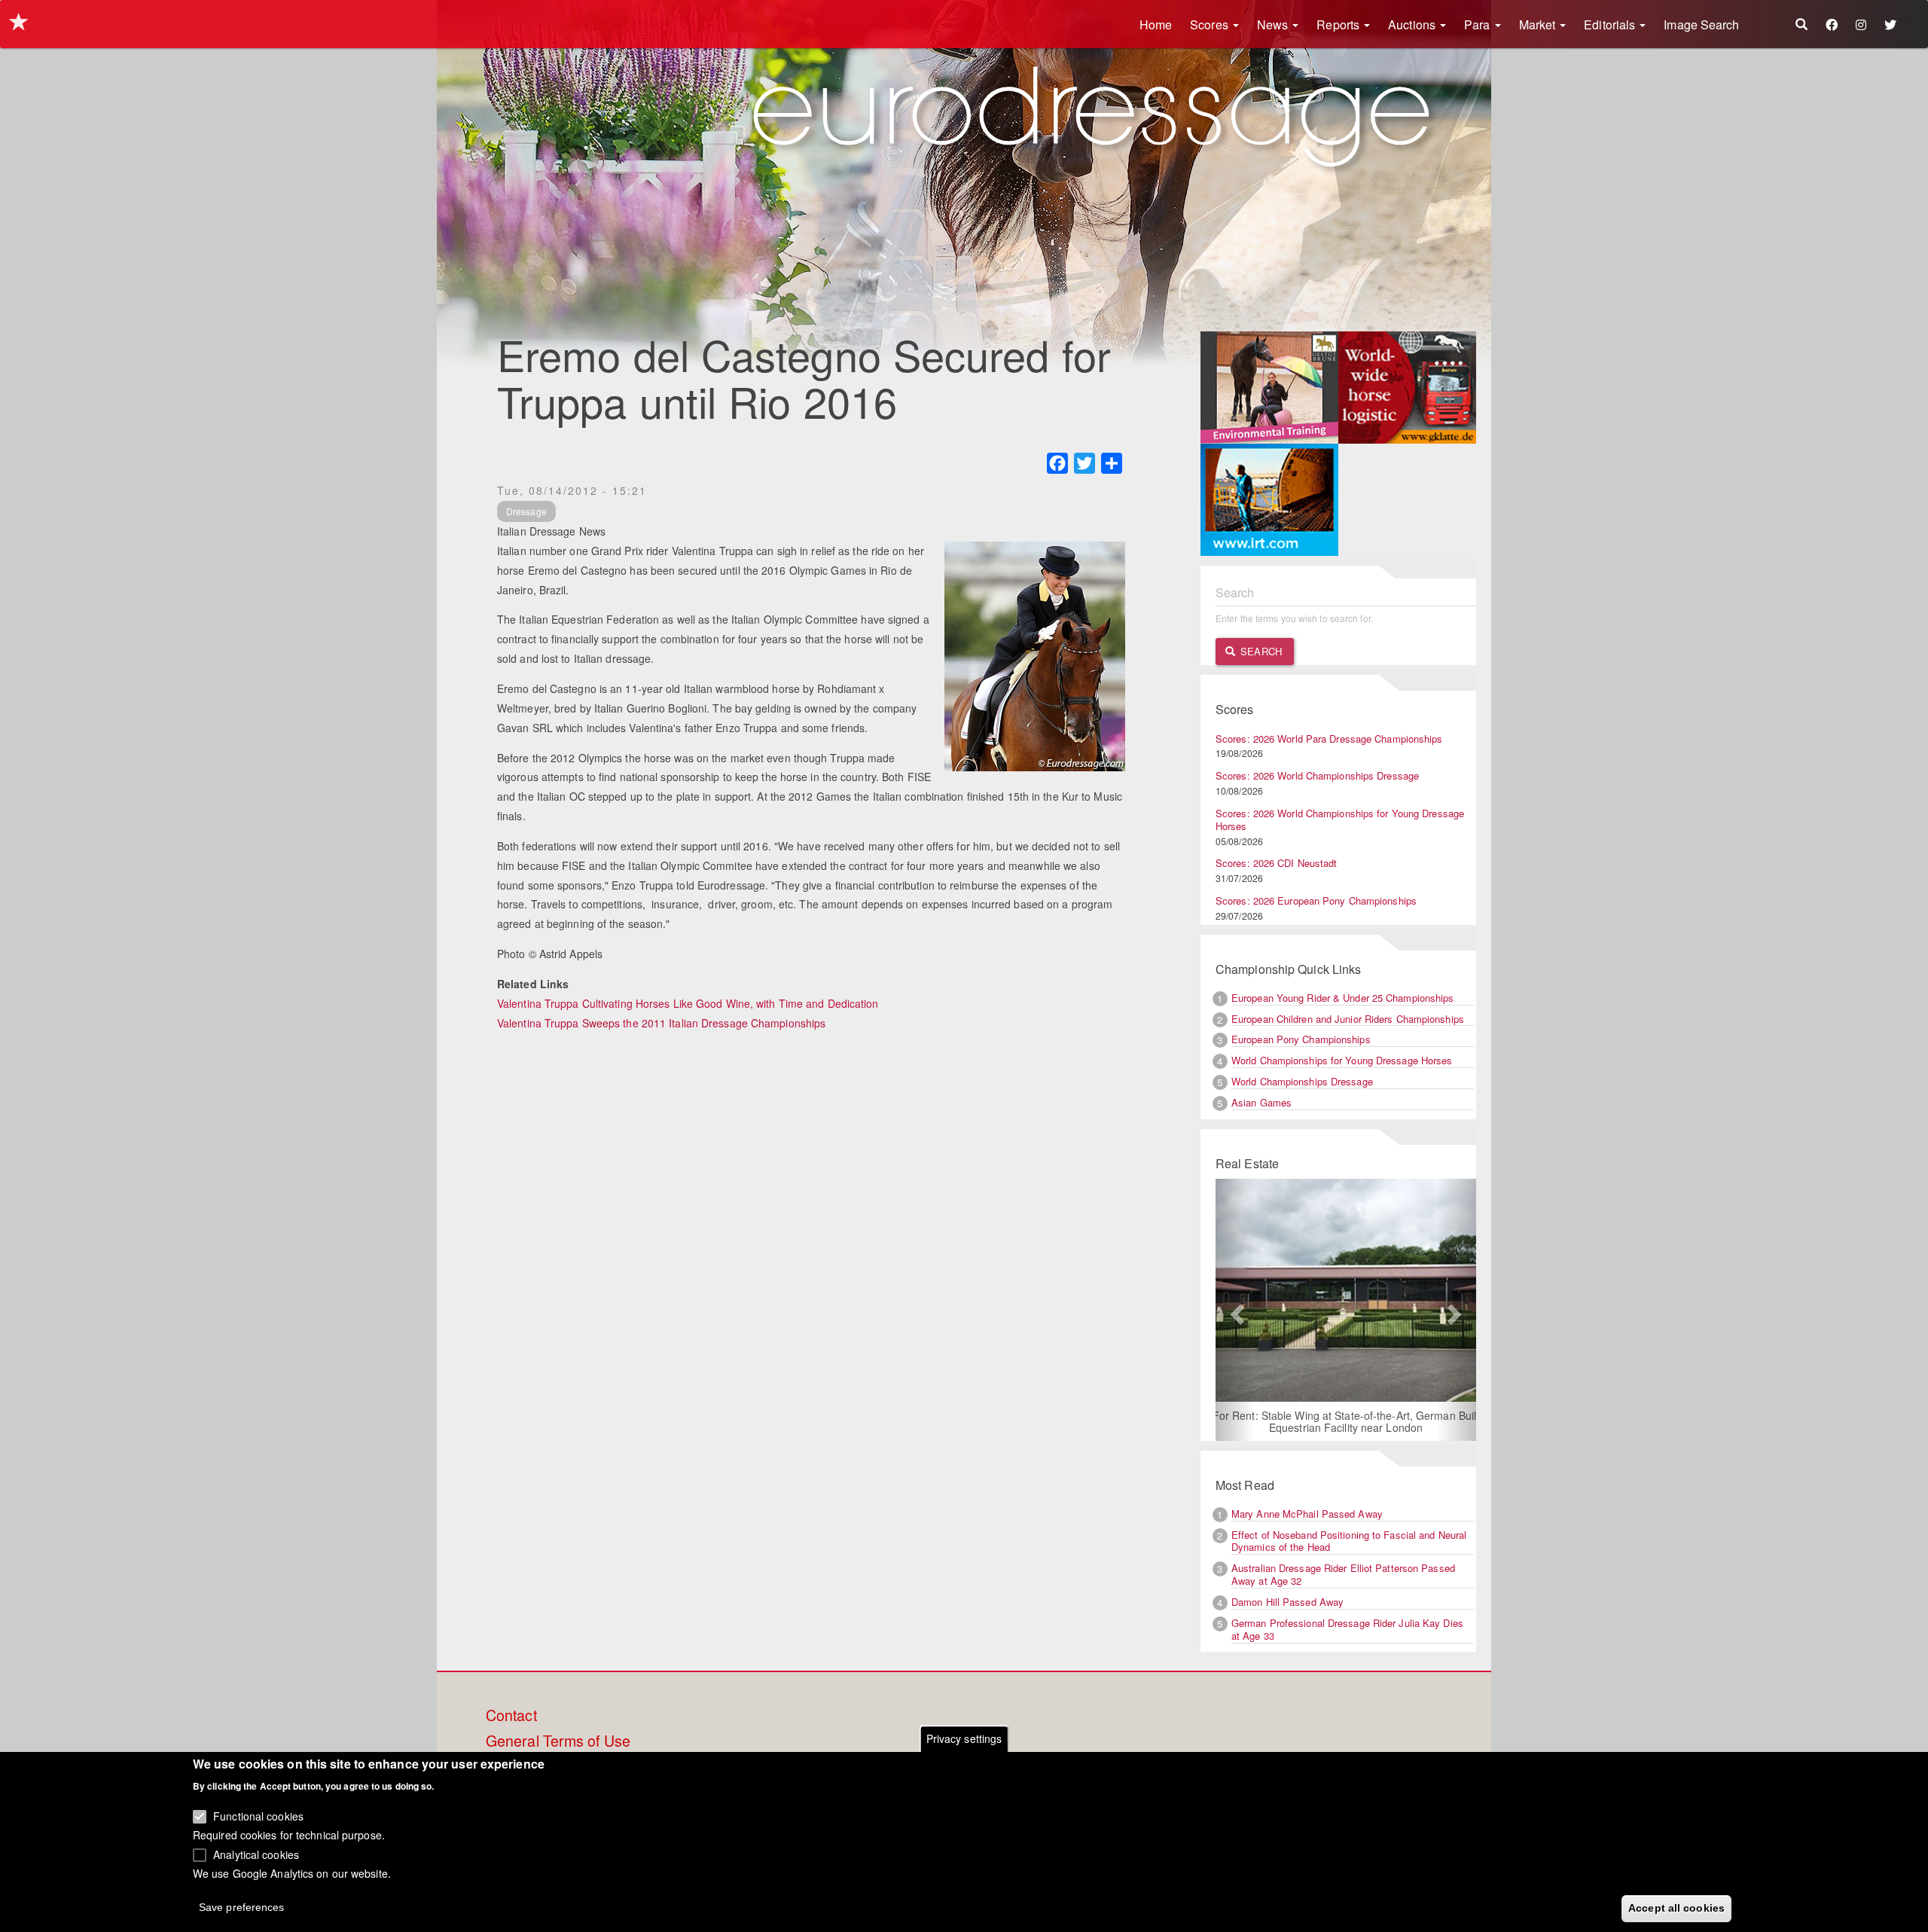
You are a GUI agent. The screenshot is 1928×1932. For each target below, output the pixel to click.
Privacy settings (964, 1738)
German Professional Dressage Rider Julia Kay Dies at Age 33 (1347, 1629)
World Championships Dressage (1302, 1081)
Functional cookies (258, 1815)
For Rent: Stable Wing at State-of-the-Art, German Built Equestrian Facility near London (1346, 1421)
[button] (1235, 1310)
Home (1156, 24)
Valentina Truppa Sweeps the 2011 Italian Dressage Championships (661, 1023)
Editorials (1611, 24)
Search (1260, 651)
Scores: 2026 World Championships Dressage (1317, 775)
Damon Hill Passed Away (1287, 1602)
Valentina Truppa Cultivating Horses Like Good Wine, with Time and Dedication (688, 1003)
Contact (511, 1716)
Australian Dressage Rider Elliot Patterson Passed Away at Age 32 (1343, 1574)
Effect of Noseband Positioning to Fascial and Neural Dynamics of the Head (1349, 1541)
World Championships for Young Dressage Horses (1342, 1060)
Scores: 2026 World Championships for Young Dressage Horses (1340, 819)
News (1274, 24)
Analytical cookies (256, 1854)
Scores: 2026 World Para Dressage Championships (1329, 739)
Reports (1339, 24)
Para (1479, 24)
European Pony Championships (1301, 1039)
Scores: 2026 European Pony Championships (1316, 900)
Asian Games (1261, 1102)
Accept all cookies (1676, 1907)
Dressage (526, 511)
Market (1539, 24)
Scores (1211, 24)
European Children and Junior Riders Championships (1348, 1019)
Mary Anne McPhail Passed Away (1307, 1514)
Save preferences (242, 1906)
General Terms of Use (558, 1741)
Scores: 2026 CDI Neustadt (1277, 863)
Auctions (1413, 24)
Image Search (1701, 24)
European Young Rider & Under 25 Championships (1343, 998)
